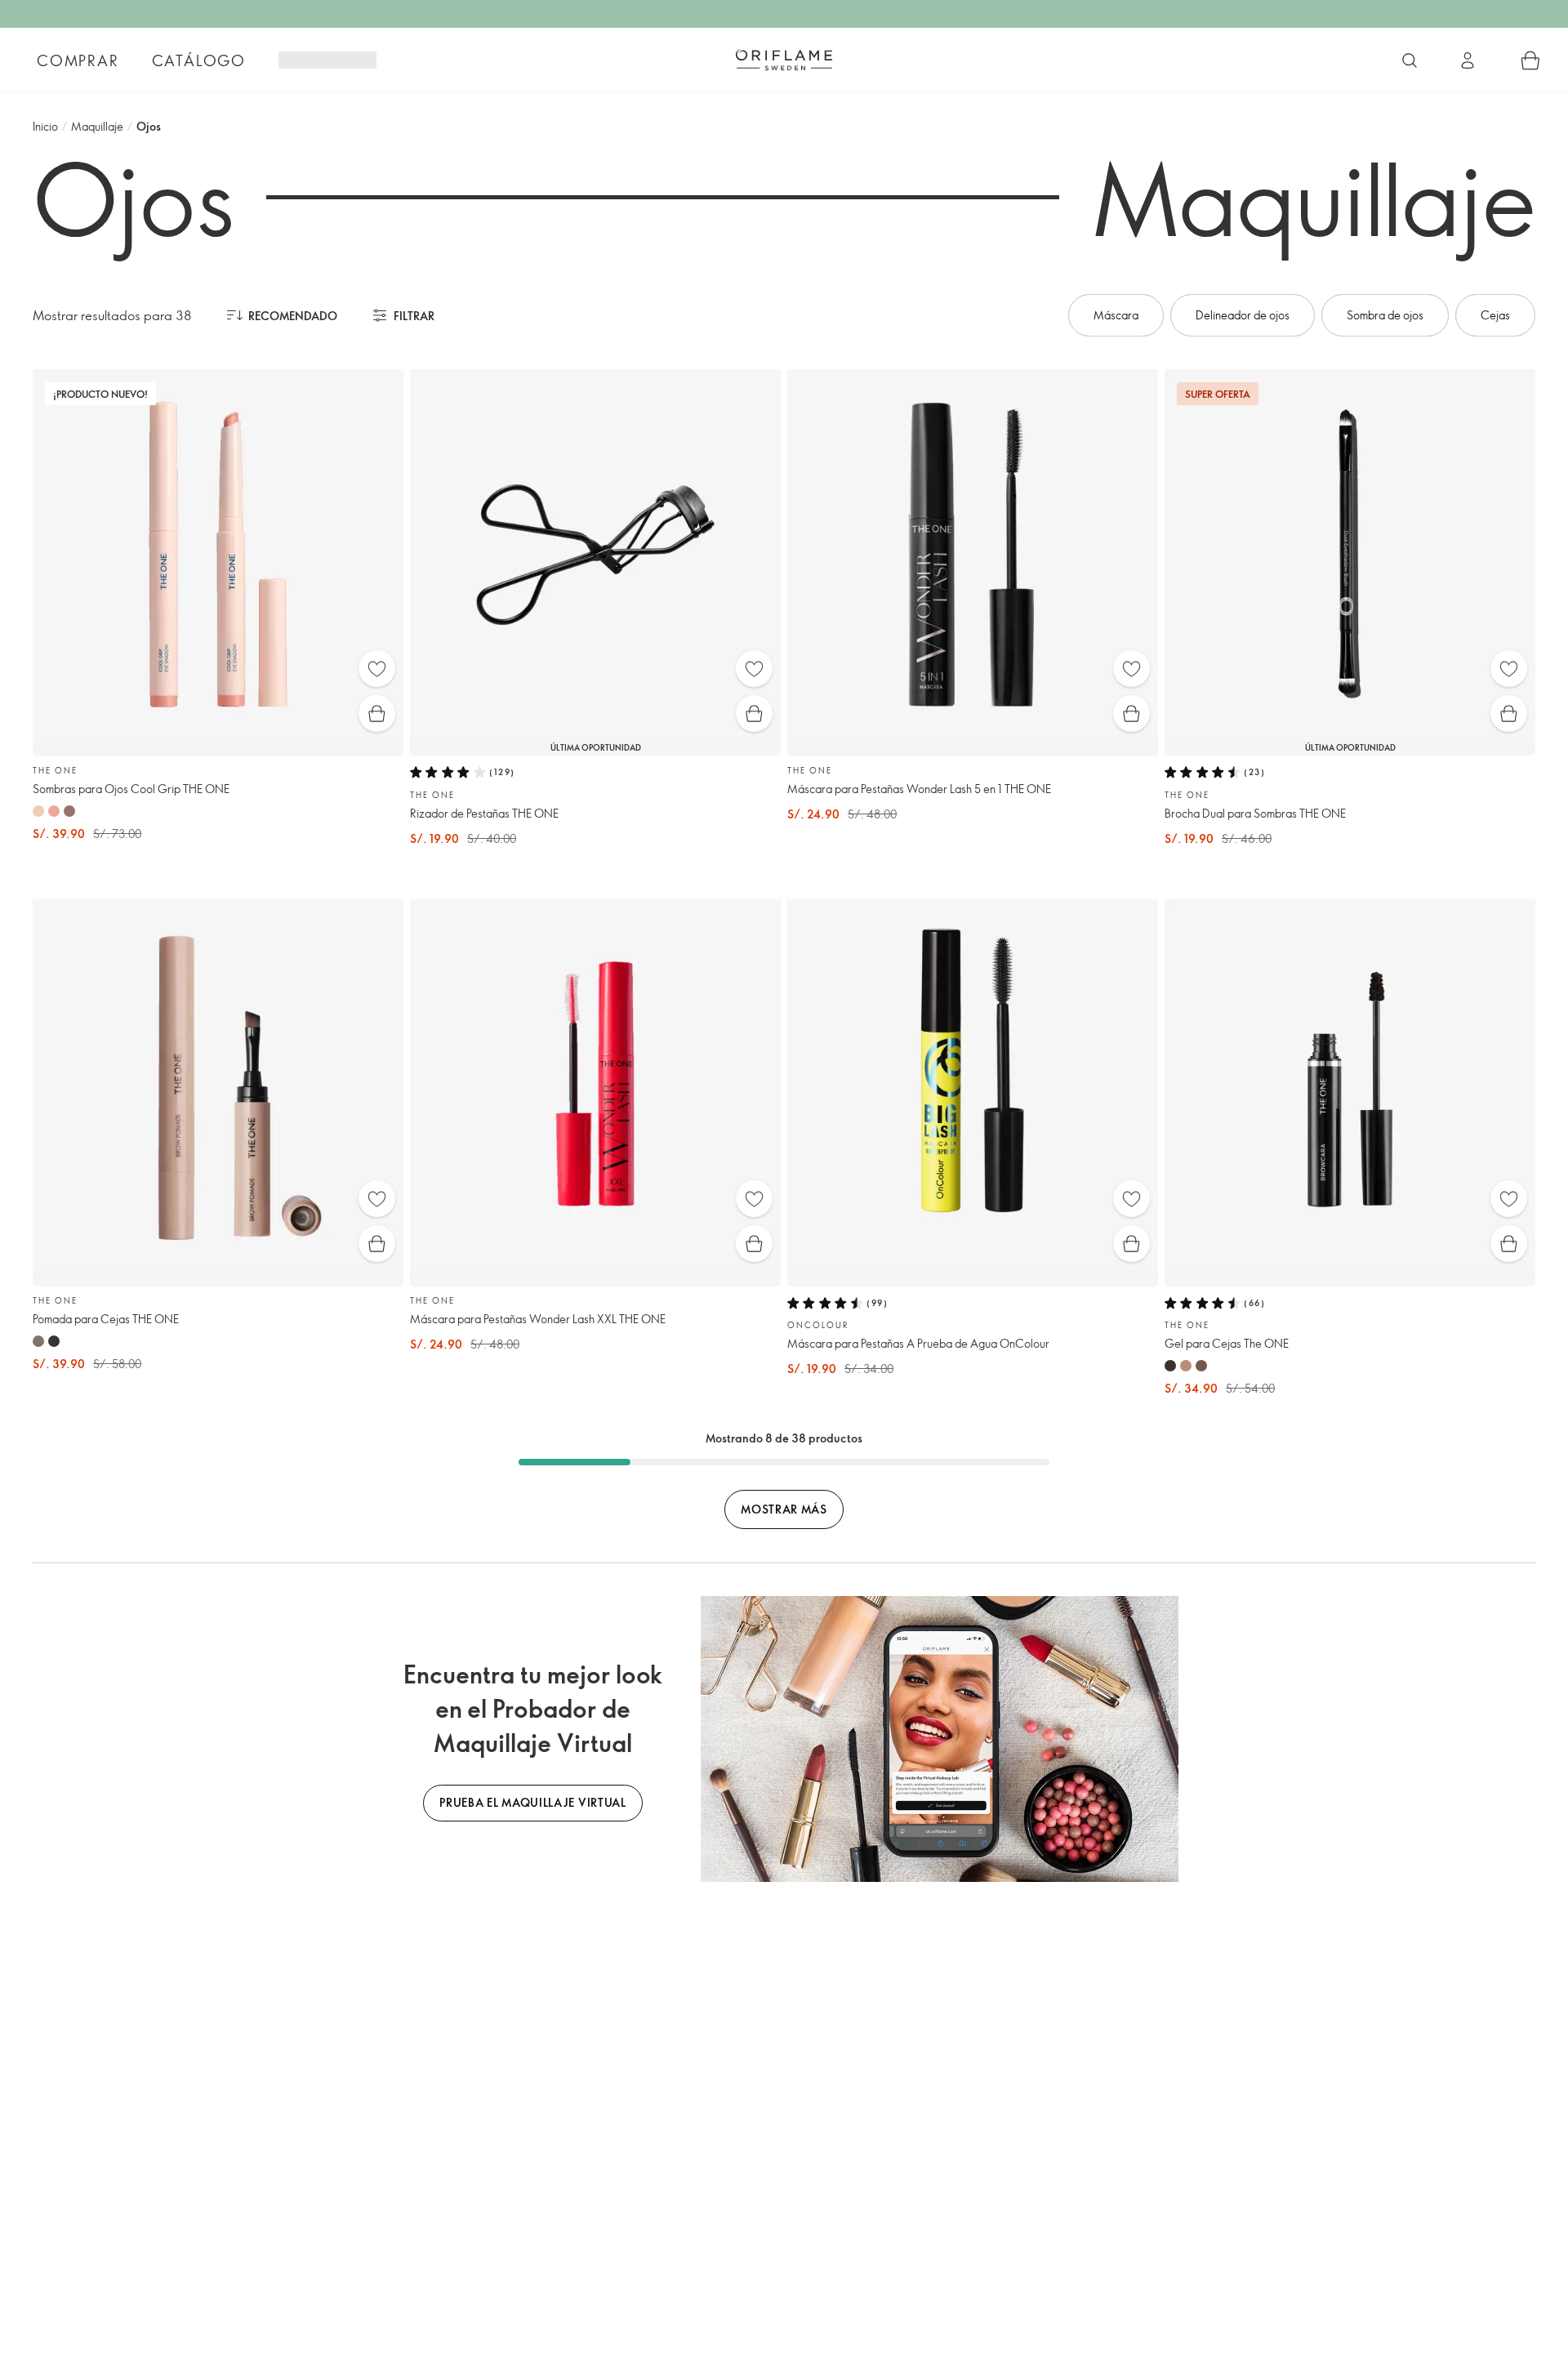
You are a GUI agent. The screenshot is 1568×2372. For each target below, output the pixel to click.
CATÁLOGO (199, 60)
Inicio (45, 126)
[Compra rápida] (377, 713)
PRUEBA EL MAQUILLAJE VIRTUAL (533, 1802)
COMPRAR (78, 60)
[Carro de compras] (1530, 60)
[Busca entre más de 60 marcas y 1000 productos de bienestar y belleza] (1410, 60)
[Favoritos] (377, 669)
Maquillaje (97, 126)
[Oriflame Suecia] (784, 60)
